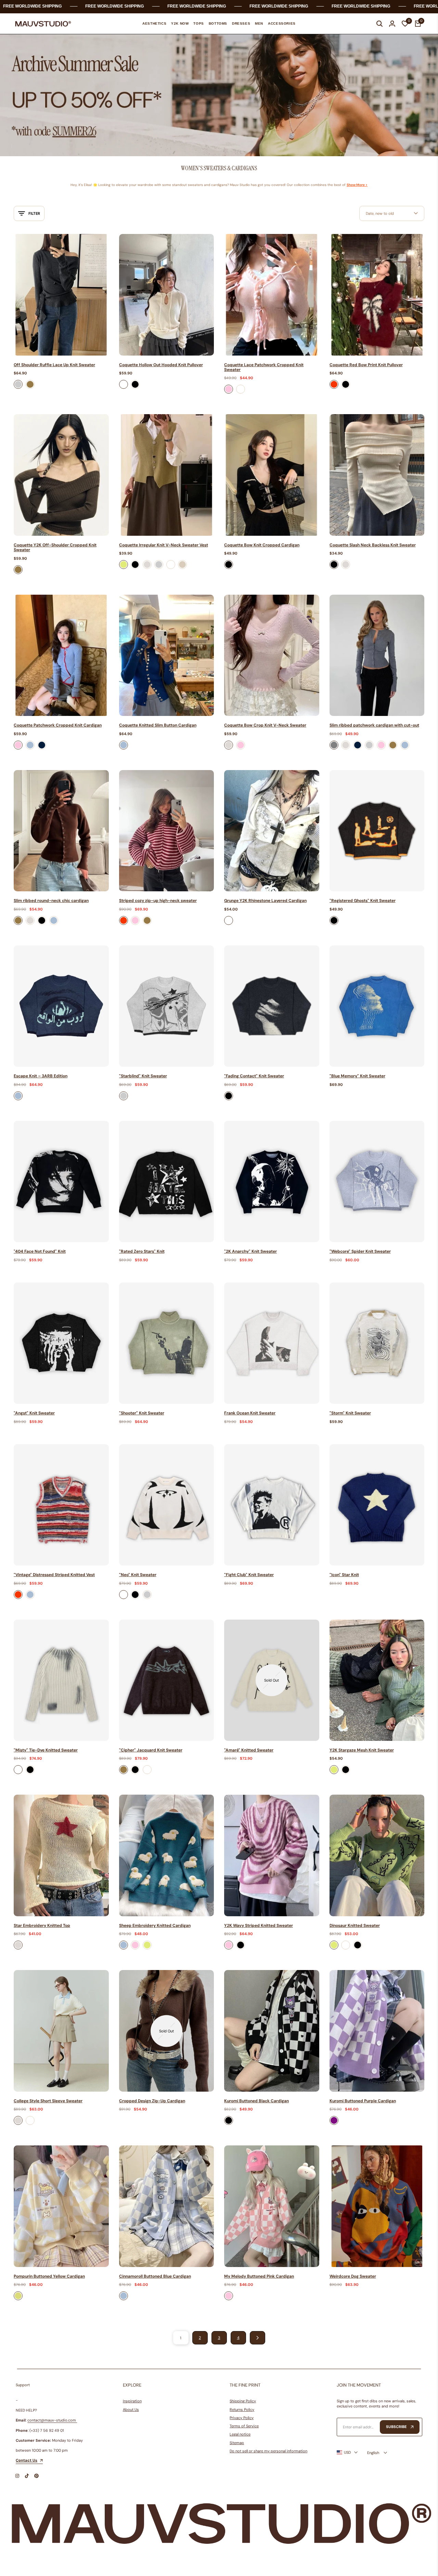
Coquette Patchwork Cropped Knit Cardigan (58, 725)
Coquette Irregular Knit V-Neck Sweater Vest (164, 545)
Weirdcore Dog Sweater (353, 2276)
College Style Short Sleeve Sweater (48, 2101)
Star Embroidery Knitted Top (42, 1925)
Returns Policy (242, 2410)
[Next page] (257, 2338)
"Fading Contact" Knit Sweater (254, 1076)
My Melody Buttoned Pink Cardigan (259, 2276)
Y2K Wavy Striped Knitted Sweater (259, 1925)
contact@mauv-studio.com (52, 2420)
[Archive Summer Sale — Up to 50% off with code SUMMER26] (219, 95)
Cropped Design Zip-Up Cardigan (152, 2101)
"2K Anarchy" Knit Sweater (250, 1251)
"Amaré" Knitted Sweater (249, 1750)
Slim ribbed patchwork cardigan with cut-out (374, 725)
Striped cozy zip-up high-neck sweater (158, 901)
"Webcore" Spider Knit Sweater (360, 1251)
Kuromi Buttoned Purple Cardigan (363, 2101)
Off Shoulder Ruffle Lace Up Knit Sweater (54, 365)
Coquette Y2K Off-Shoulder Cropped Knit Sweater (55, 548)
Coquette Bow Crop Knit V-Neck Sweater (265, 725)
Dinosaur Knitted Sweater (355, 1925)
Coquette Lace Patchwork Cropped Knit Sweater (264, 367)
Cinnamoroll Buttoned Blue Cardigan (155, 2276)
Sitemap (237, 2443)
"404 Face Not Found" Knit (40, 1251)
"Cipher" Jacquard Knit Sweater (151, 1750)
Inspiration (132, 2401)
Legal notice (240, 2434)
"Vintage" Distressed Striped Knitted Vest (54, 1575)
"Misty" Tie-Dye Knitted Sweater (46, 1750)
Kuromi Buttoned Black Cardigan (256, 2101)
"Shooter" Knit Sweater (142, 1413)
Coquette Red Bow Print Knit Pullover (366, 365)
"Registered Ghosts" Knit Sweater (363, 901)
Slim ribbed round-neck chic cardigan (51, 901)
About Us (131, 2410)
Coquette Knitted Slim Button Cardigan (158, 725)
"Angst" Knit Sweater (34, 1413)
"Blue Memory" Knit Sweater (357, 1076)
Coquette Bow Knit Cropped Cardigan (262, 545)
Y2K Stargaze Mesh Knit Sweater (362, 1750)
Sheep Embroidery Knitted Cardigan (155, 1925)
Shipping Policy (243, 2401)
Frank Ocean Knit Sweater (250, 1413)
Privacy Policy (242, 2418)
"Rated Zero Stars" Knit (142, 1251)
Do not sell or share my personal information (268, 2451)
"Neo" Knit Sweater (138, 1575)
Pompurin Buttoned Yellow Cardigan (49, 2276)
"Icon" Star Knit (344, 1575)
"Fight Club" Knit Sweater (249, 1575)
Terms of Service (244, 2426)
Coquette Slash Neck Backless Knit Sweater (373, 545)
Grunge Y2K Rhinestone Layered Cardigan (265, 901)
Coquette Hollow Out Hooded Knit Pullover (161, 365)
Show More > (357, 185)
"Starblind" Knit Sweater (143, 1076)
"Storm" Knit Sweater (350, 1413)
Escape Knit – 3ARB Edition (41, 1076)
